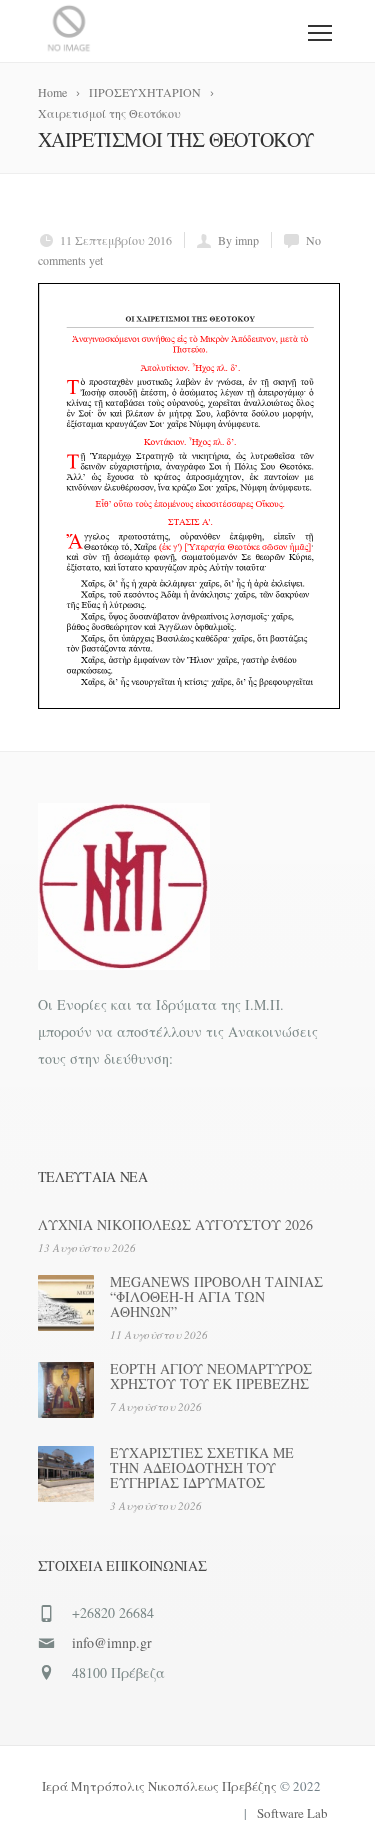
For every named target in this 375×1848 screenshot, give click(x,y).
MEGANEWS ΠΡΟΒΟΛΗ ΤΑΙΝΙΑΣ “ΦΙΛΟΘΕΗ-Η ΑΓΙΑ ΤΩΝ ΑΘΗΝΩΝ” (216, 1296)
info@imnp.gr (112, 1642)
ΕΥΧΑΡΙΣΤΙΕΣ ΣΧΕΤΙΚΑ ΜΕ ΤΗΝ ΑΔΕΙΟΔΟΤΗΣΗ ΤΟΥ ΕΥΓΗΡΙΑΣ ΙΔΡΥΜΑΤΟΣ (202, 1467)
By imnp (238, 240)
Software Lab (292, 1813)
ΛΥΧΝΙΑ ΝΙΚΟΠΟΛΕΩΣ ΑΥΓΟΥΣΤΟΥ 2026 (175, 1224)
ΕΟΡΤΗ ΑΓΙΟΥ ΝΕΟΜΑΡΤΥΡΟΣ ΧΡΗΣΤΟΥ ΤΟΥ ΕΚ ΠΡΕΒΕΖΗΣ (211, 1376)
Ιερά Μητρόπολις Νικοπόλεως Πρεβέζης (159, 1786)
